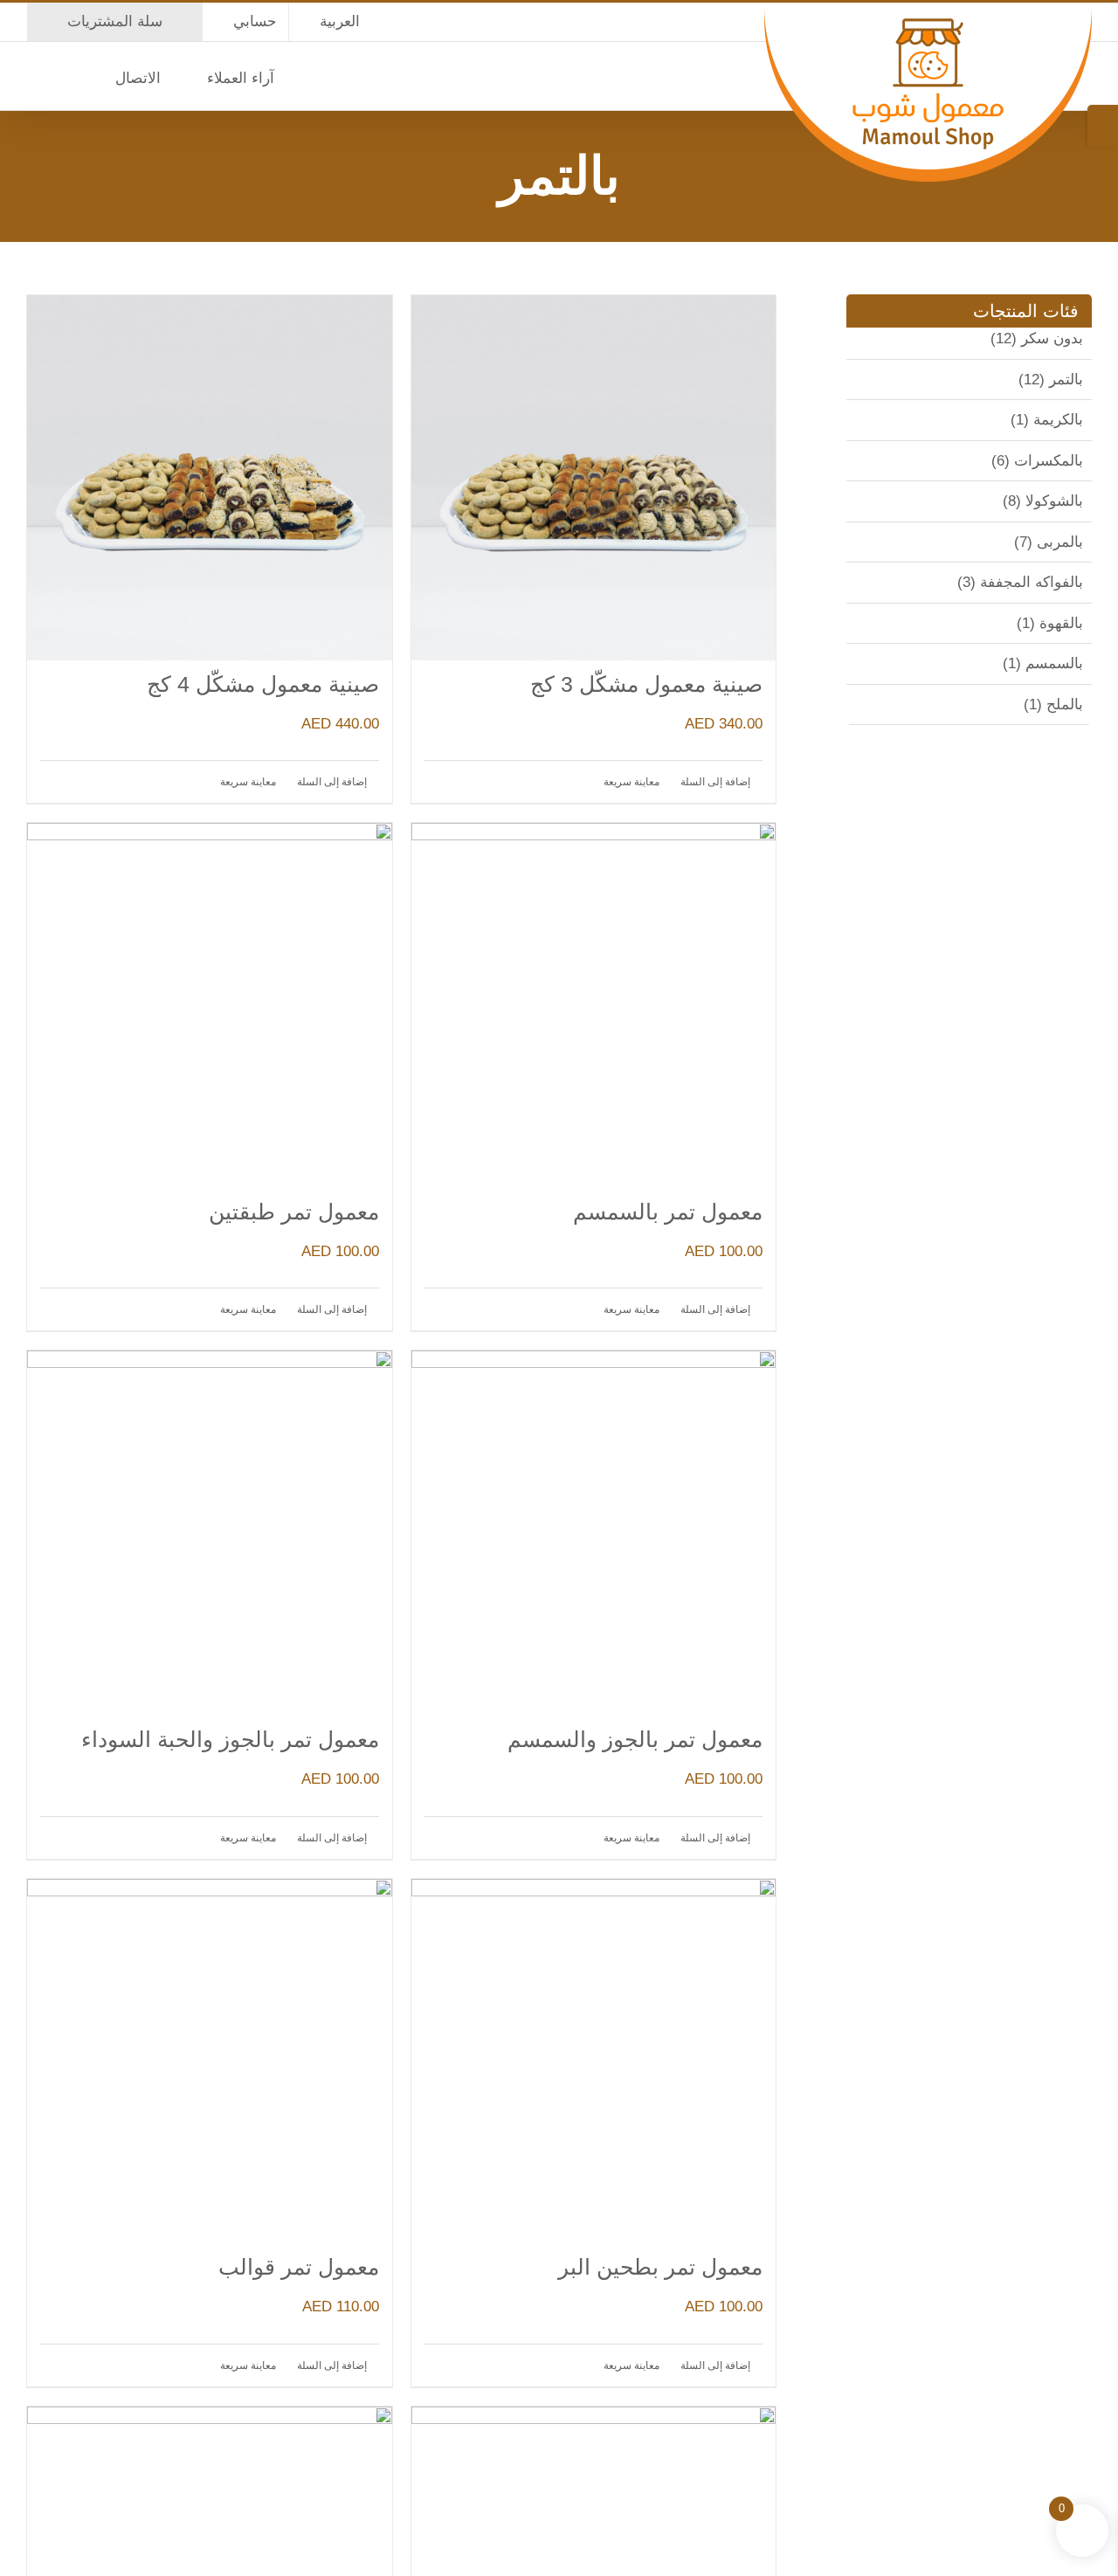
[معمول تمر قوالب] (210, 2061)
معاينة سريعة (631, 782)
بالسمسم (1054, 663)
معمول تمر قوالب (299, 2267)
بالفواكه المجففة (1032, 582)
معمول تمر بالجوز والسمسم (635, 1739)
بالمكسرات (1049, 461)
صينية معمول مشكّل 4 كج (263, 684)
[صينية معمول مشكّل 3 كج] (594, 478)
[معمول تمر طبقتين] (210, 1005)
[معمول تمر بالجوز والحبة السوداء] (210, 1533)
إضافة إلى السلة (715, 782)
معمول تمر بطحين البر (660, 2267)
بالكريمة (1058, 420)
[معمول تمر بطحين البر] (594, 2061)
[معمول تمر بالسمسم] (594, 1005)
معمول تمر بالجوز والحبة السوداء (230, 1739)
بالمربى (1060, 542)
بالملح (1065, 704)
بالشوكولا (1054, 501)
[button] (32, 76)
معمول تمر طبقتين (294, 1212)
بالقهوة (1061, 623)
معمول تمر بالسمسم (668, 1212)
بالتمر (1066, 380)
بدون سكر (1052, 338)
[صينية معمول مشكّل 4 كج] (210, 478)
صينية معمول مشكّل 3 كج (646, 684)
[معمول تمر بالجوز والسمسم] (594, 1533)
